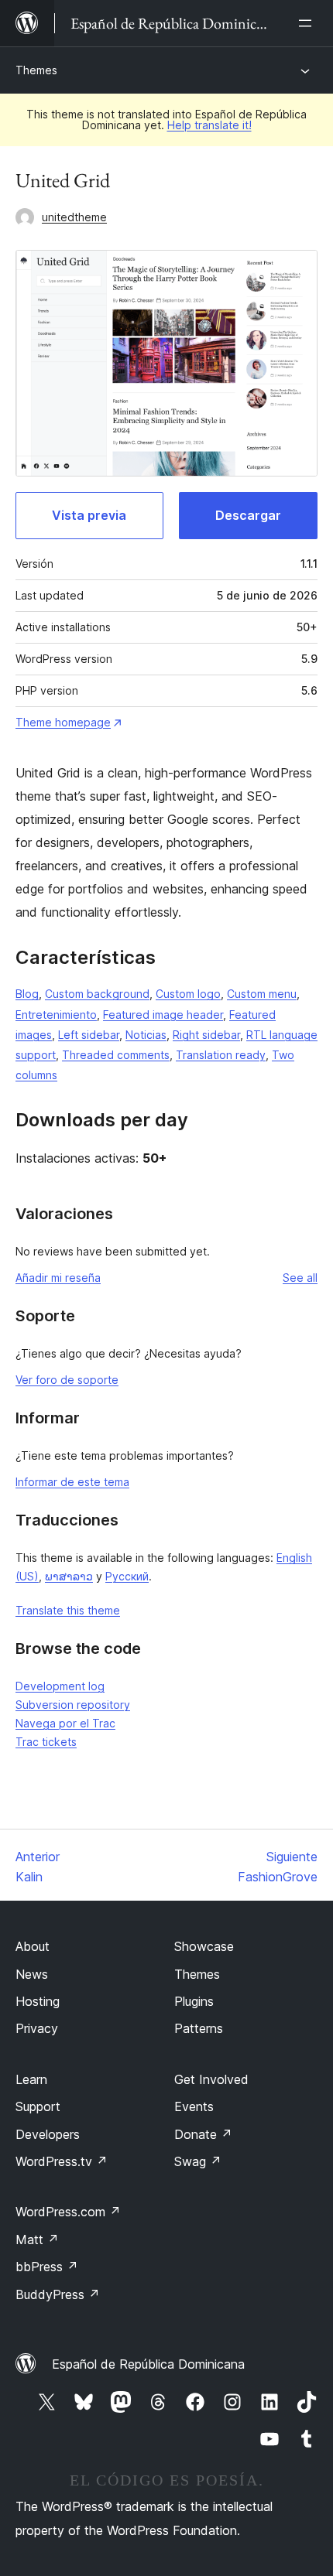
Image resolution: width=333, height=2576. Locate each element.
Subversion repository (73, 1705)
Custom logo (188, 994)
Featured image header (163, 1015)
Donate (203, 2134)
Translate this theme (68, 1610)
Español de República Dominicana (148, 2364)
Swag (198, 2161)
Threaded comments (116, 1055)
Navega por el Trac (65, 1723)
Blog (27, 994)
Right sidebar (206, 1035)
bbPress (47, 2267)
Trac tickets (46, 1742)
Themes (36, 70)
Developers (48, 2134)
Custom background (97, 994)
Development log (60, 1686)
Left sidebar (89, 1035)
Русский (127, 1576)
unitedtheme (74, 217)
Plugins (194, 2001)
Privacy (37, 2028)
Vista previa (89, 515)
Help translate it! (209, 125)
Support (38, 2106)
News (32, 1974)
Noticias (146, 1035)
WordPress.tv (62, 2161)
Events (194, 2106)
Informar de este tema (72, 1482)
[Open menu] (308, 23)
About (33, 1946)
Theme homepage (63, 722)
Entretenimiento (56, 1015)
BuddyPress (58, 2294)
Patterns (199, 2028)
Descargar (248, 515)
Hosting (38, 2001)
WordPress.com (68, 2212)
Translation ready (221, 1055)
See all (300, 1278)
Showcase (204, 1946)
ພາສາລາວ (69, 1576)
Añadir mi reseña (58, 1278)
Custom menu (262, 994)
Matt (37, 2239)
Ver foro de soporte (67, 1380)
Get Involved (211, 2079)
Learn (31, 2079)
